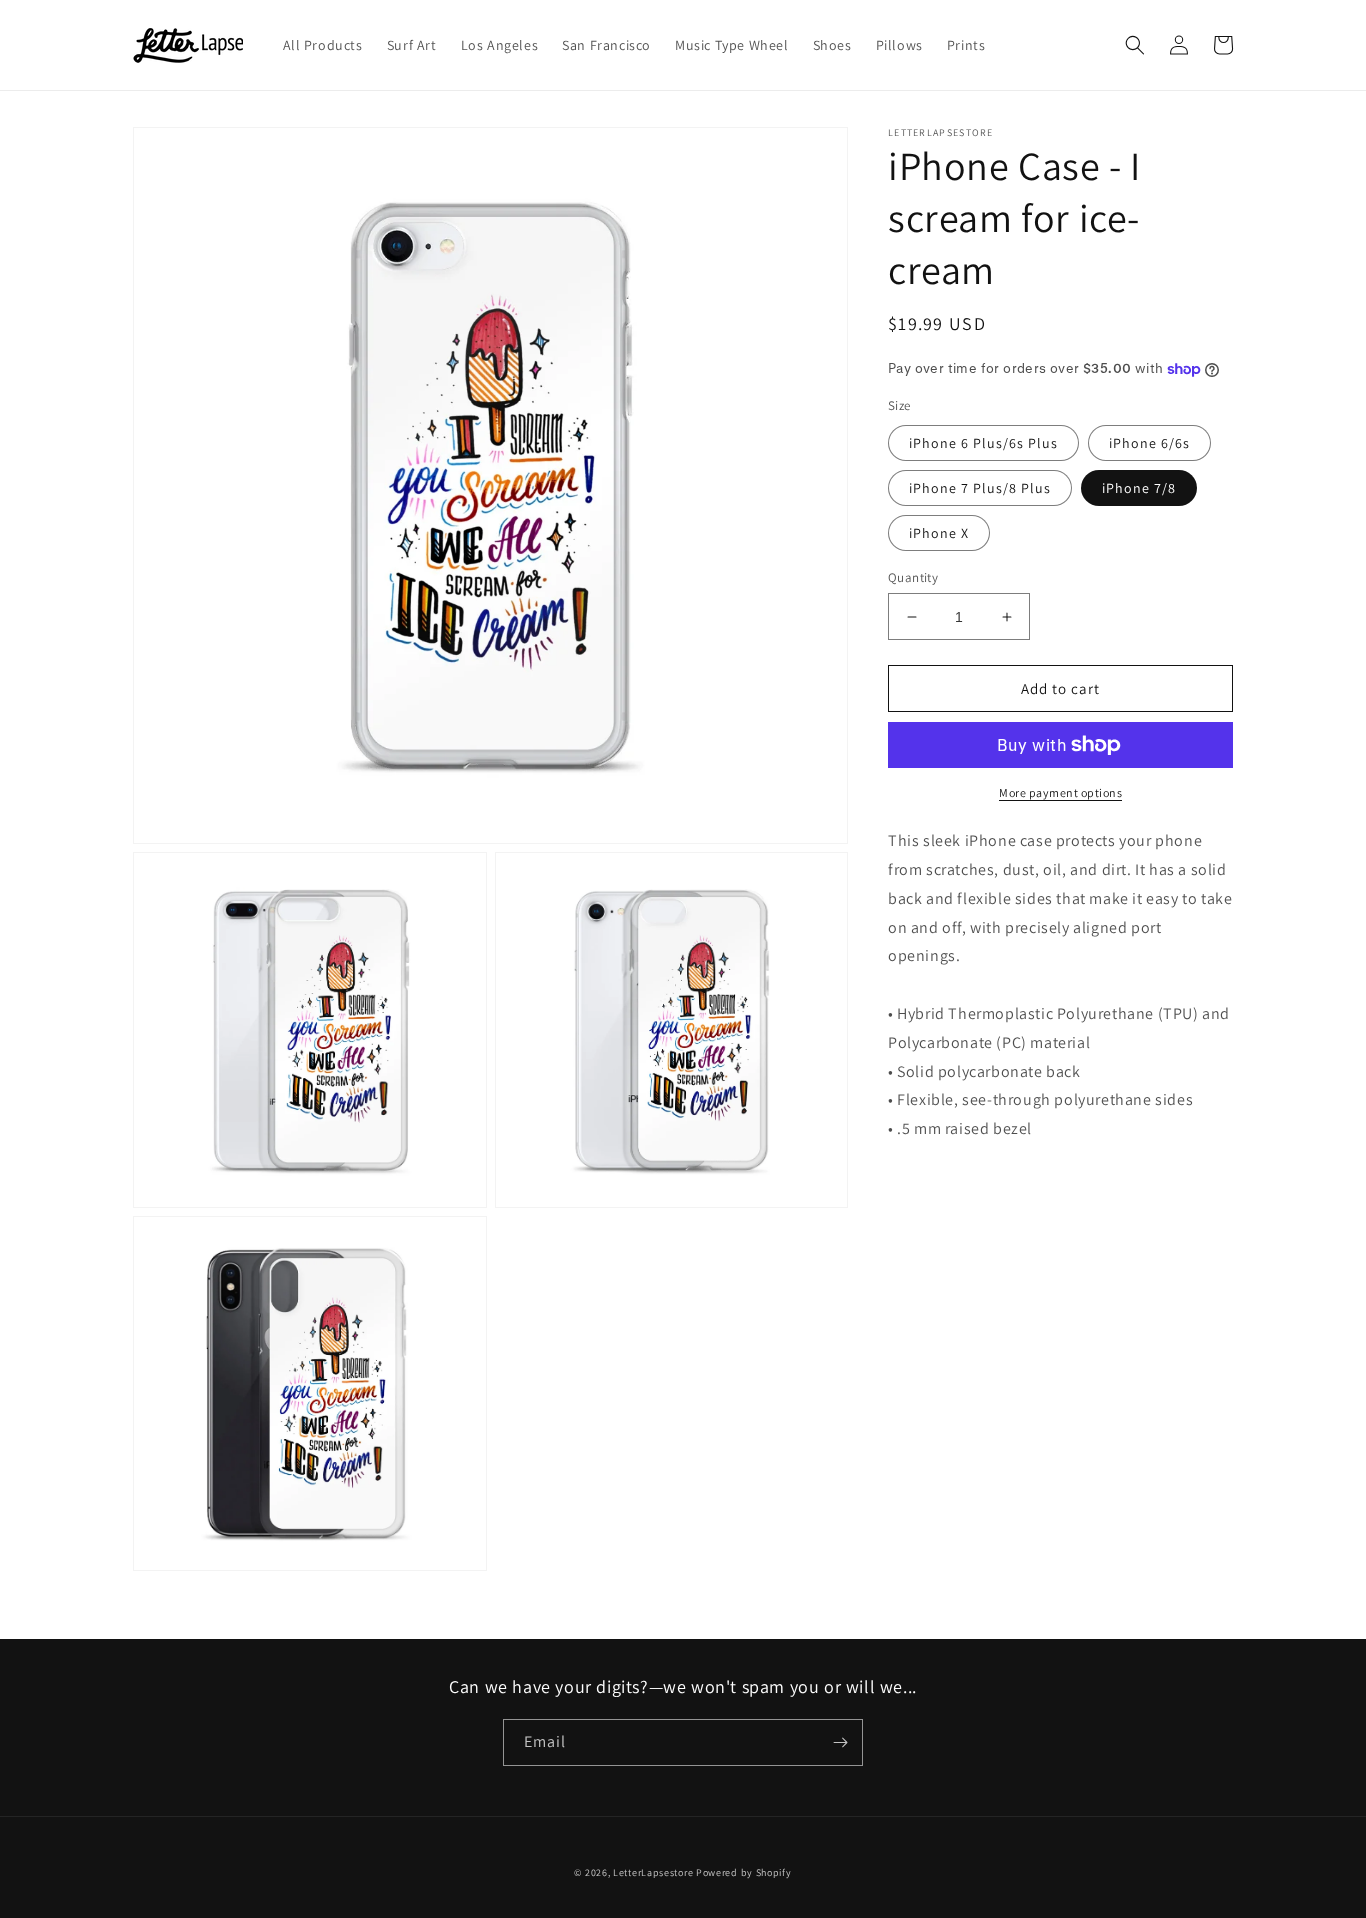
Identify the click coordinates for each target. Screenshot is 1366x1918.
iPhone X (939, 533)
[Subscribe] (840, 1742)
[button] (1135, 45)
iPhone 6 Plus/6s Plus (983, 443)
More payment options (1060, 792)
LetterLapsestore (653, 1872)
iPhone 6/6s (1149, 443)
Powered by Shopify (744, 1872)
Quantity (913, 577)
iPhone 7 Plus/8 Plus (980, 488)
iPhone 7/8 (1139, 488)
